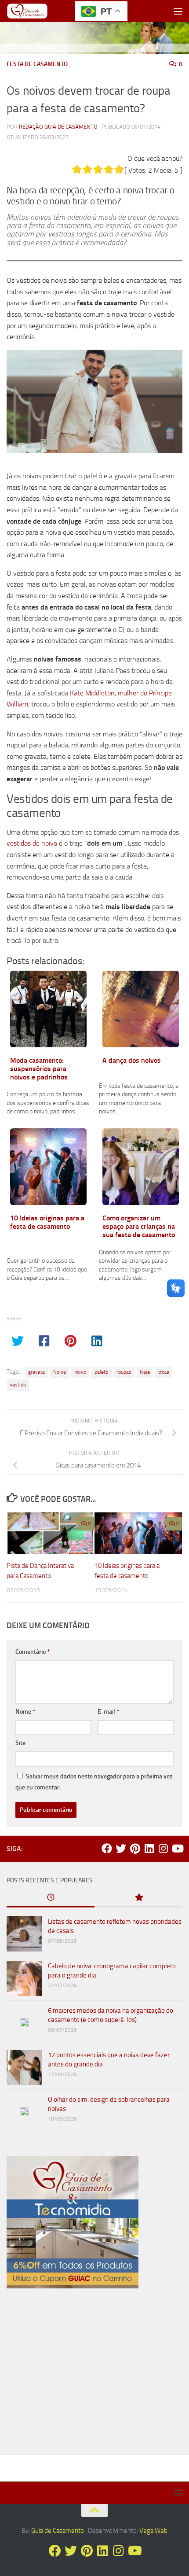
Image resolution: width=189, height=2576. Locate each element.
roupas (124, 1372)
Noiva (60, 1372)
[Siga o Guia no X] (121, 1848)
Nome (25, 1712)
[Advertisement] (94, 2375)
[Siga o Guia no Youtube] (177, 1848)
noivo (80, 1372)
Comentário (33, 1652)
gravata (36, 1372)
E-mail (108, 1712)
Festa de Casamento (37, 64)
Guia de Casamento (58, 2531)
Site (20, 1743)
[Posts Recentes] (51, 1898)
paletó (101, 1372)
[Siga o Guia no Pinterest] (135, 1848)
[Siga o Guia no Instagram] (163, 1848)
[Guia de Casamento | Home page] (35, 11)
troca (164, 1372)
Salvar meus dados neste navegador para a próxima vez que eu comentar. (94, 1782)
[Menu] (178, 11)
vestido (18, 1385)
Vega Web (153, 2531)
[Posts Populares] (138, 1898)
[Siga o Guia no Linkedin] (149, 1848)
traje (145, 1372)
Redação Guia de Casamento (58, 127)
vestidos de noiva (32, 843)
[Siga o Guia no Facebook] (107, 1848)
